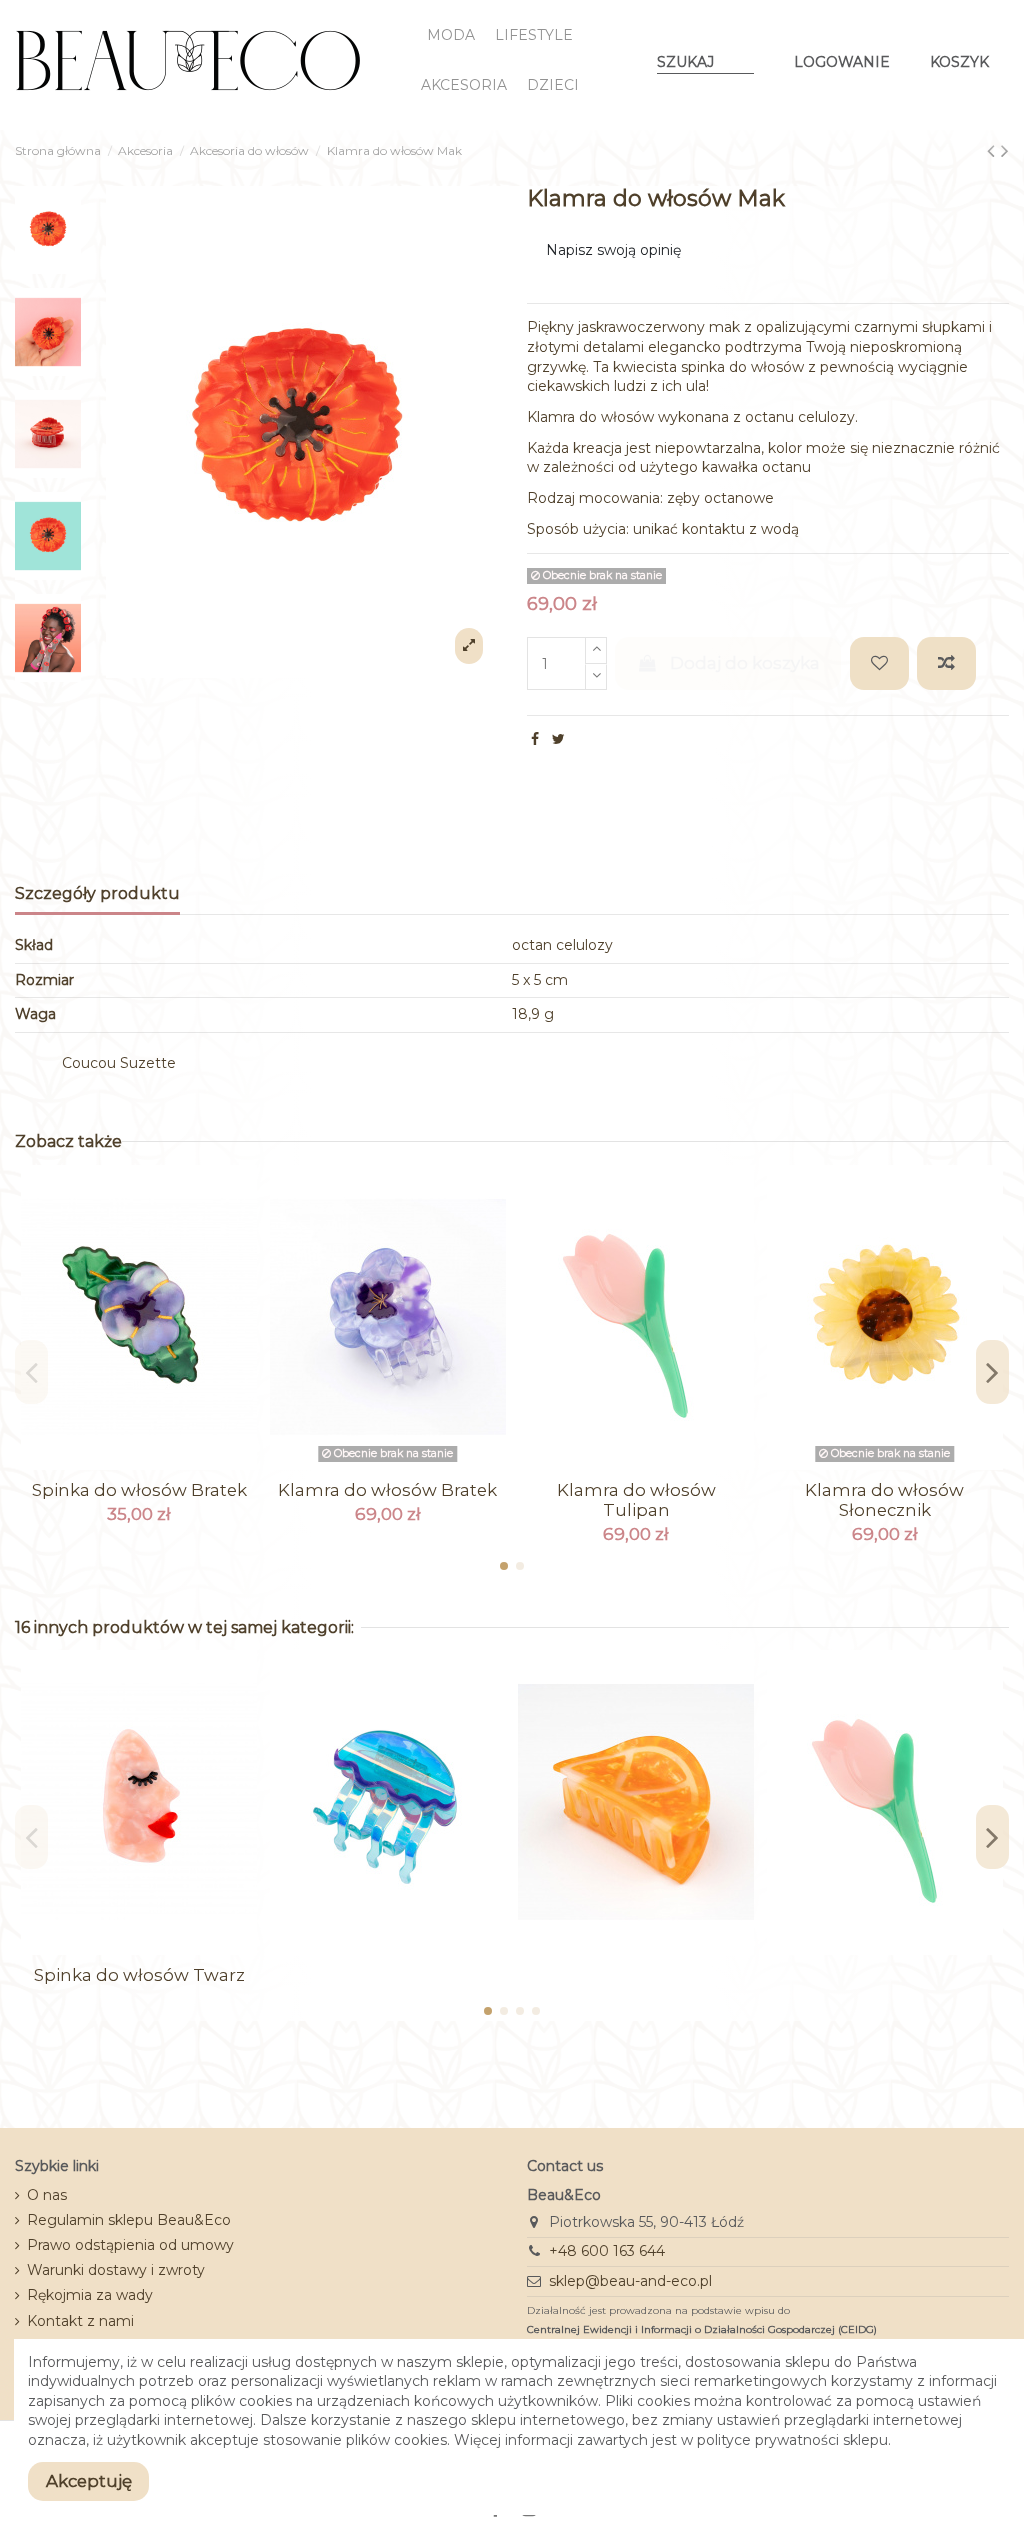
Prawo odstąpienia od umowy (130, 2245)
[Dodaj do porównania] (946, 663)
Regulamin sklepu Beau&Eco (129, 2220)
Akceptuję (89, 2481)
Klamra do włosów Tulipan (636, 1500)
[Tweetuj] (558, 739)
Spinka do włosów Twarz (139, 1975)
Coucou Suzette (119, 1063)
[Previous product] (994, 150)
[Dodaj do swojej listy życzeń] (879, 663)
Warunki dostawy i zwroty (116, 2270)
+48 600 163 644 (607, 2251)
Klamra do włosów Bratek (387, 1490)
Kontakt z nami (80, 2321)
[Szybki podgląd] (167, 1463)
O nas (47, 2195)
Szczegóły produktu (97, 893)
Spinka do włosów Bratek (139, 1490)
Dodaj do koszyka (745, 663)
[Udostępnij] (535, 739)
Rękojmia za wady (90, 2295)
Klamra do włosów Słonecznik (884, 1500)
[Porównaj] (139, 1463)
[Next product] (1005, 150)
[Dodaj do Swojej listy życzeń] (111, 1463)
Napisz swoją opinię (613, 250)
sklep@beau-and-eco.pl (630, 2281)
